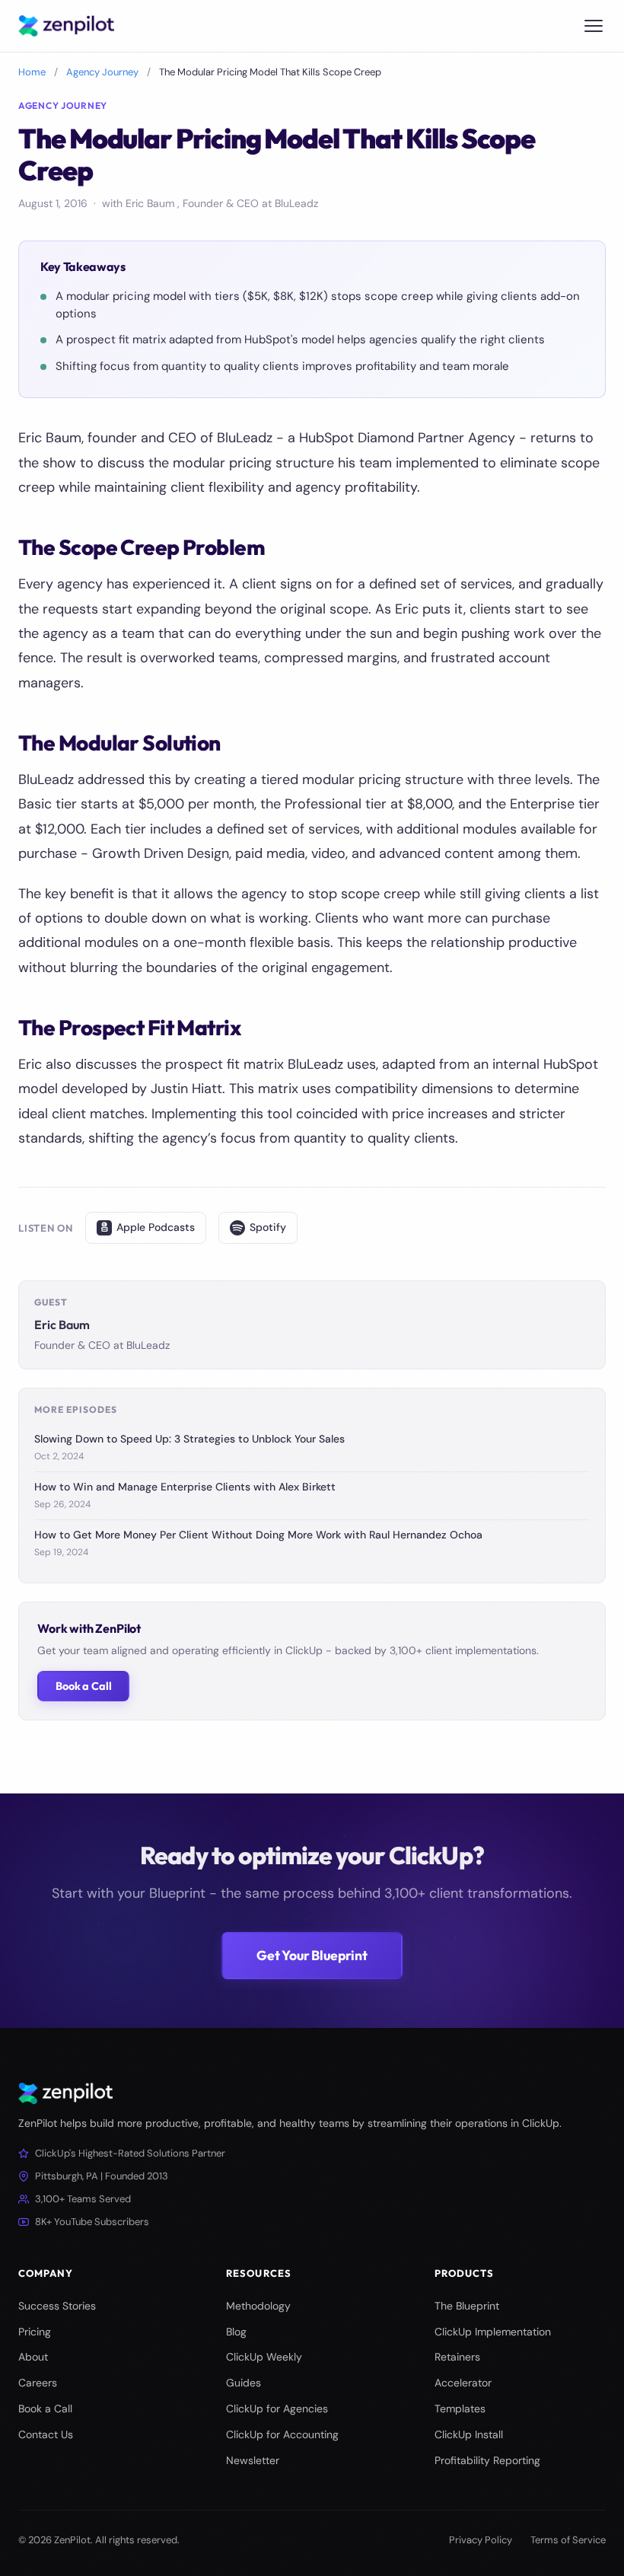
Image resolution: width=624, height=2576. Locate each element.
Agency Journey (102, 72)
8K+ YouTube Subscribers (92, 2222)
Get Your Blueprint (312, 1955)
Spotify (268, 1227)
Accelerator (463, 2383)
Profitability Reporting (487, 2460)
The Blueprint (467, 2306)
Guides (244, 2383)
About (33, 2357)
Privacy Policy (481, 2540)
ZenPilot (72, 2540)
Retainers (457, 2357)
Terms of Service (568, 2540)
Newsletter (253, 2460)
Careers (38, 2383)
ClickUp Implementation (493, 2332)
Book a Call (83, 1686)
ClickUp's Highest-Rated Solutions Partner (130, 2153)
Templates (460, 2409)
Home (32, 72)
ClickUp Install (469, 2434)
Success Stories (57, 2306)
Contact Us (46, 2434)
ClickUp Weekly (264, 2357)
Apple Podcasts (156, 1227)
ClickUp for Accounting (282, 2434)
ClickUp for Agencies (277, 2409)
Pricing (35, 2332)
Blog (236, 2332)
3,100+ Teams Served (83, 2199)
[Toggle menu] (594, 26)
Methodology (258, 2306)
